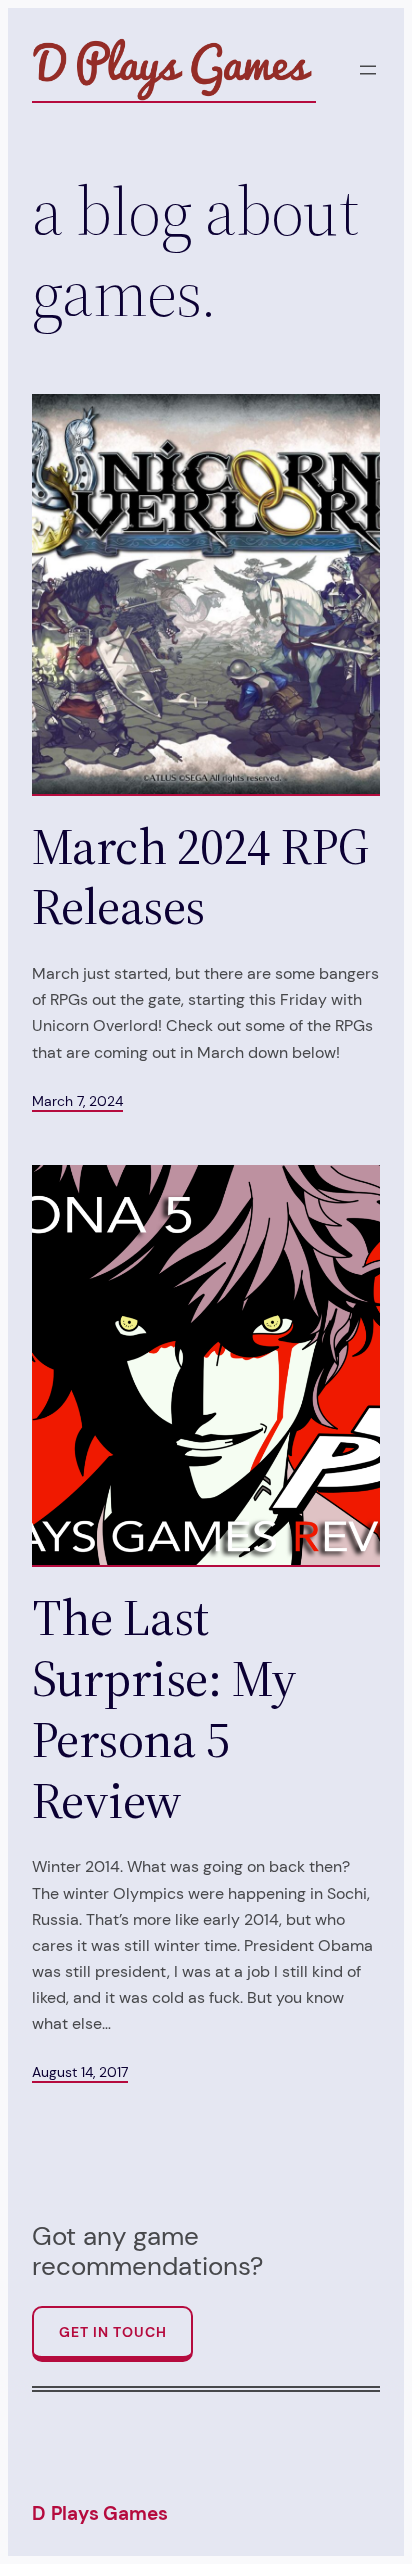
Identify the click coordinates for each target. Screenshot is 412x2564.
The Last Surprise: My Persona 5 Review (164, 1708)
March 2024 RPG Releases (200, 877)
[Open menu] (368, 70)
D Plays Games (100, 2513)
